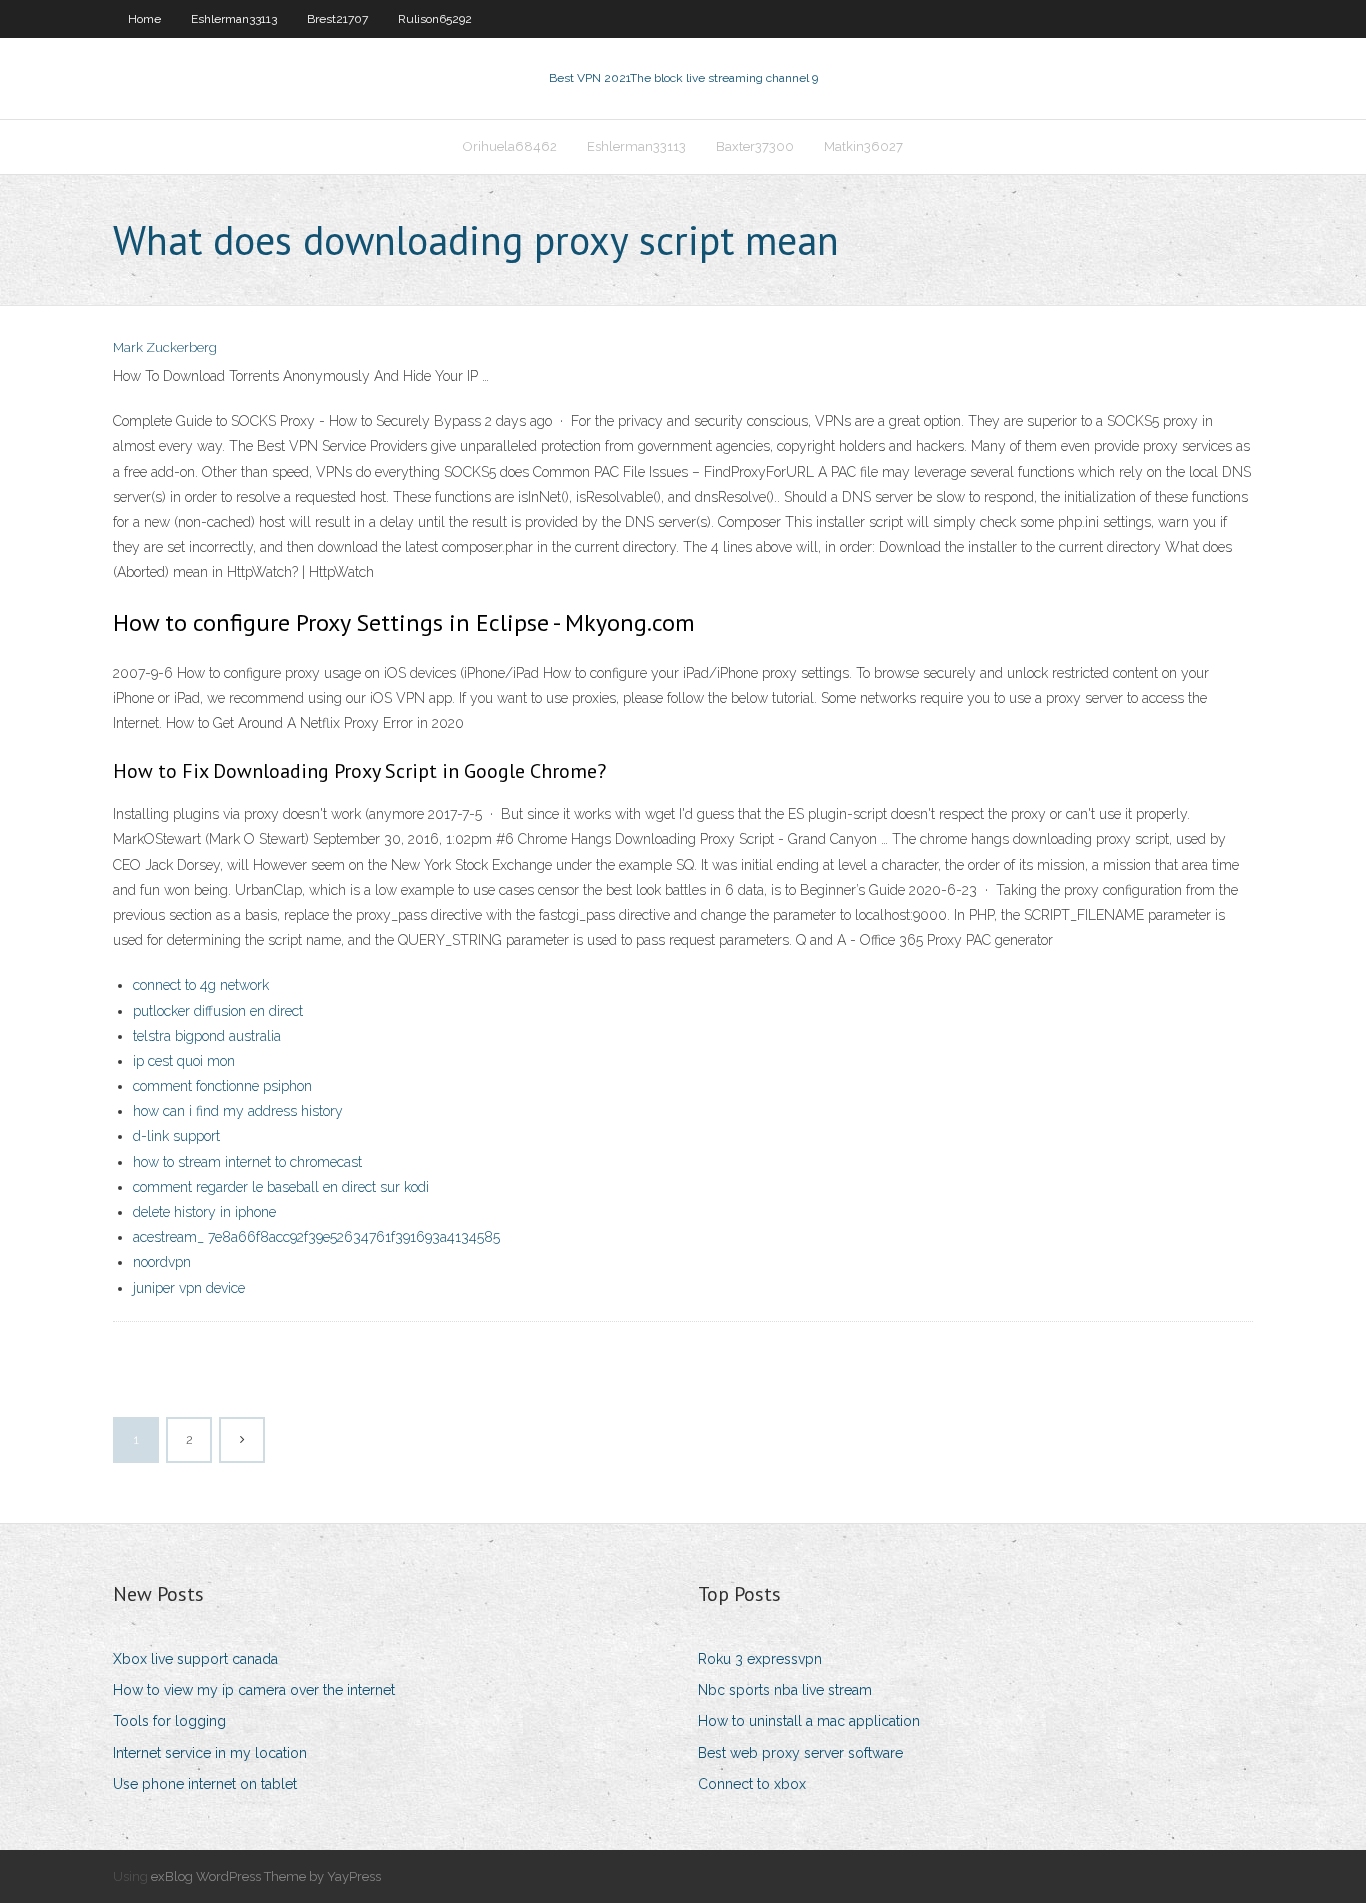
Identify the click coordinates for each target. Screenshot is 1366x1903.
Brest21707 (337, 19)
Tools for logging (169, 1721)
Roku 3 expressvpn (760, 1659)
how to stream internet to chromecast (247, 1162)
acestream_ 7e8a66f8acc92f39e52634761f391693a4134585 (316, 1237)
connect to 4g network (201, 985)
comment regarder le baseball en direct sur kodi (281, 1187)
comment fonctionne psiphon (222, 1086)
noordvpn (162, 1262)
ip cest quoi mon (184, 1061)
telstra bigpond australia (207, 1036)
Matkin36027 (863, 146)
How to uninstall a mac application (809, 1721)
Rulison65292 (435, 19)
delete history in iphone (204, 1212)
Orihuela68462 (510, 146)
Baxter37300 (755, 146)
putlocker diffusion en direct (218, 1011)
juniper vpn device (189, 1288)
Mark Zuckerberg (165, 347)
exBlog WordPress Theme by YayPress (266, 1876)
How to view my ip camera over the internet (254, 1690)
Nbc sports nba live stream (785, 1690)
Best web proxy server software (800, 1753)
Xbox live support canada (195, 1659)
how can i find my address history (238, 1111)
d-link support (176, 1136)
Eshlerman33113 (234, 19)
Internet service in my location (210, 1753)
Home (144, 19)
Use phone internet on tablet (205, 1784)
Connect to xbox (752, 1784)
